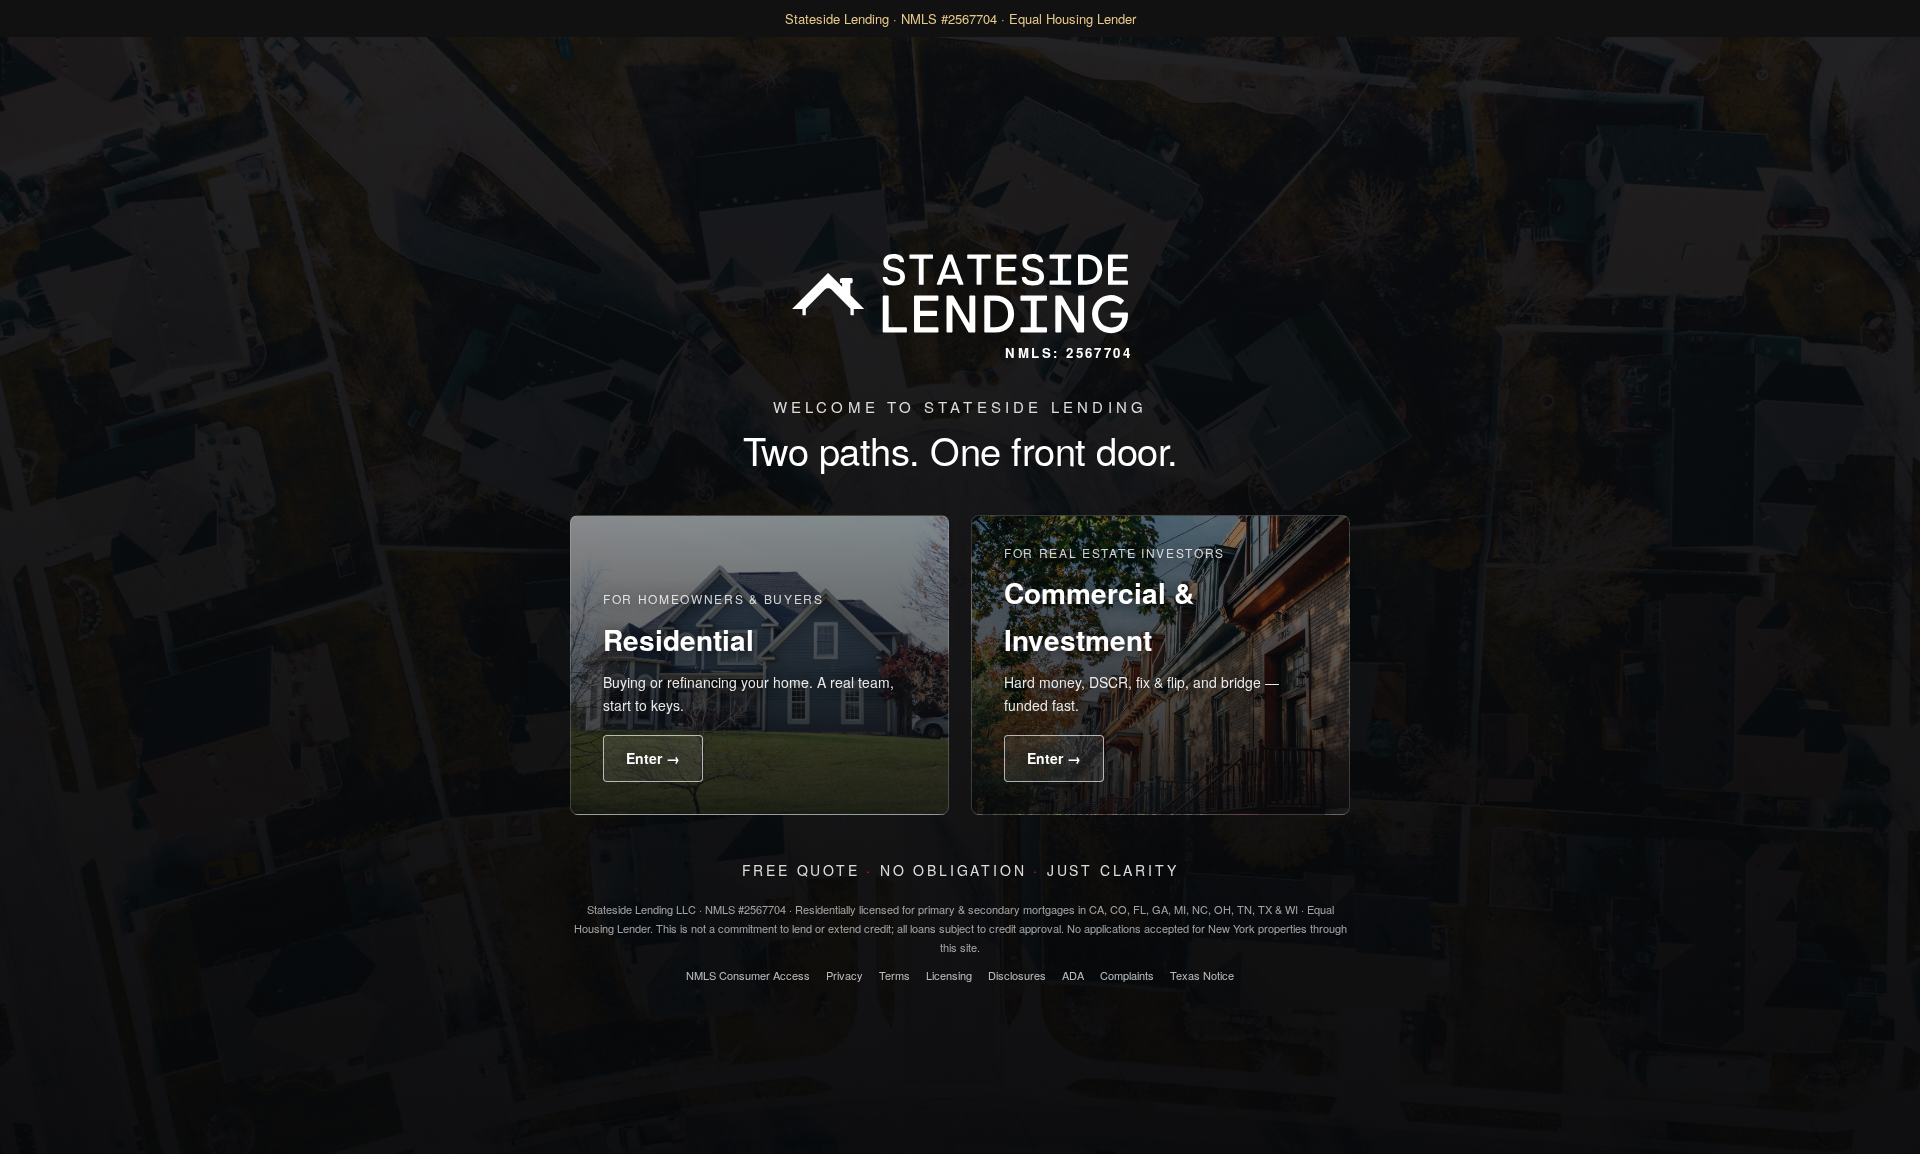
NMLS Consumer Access (748, 975)
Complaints (1127, 975)
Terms (894, 975)
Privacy (844, 975)
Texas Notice (1202, 975)
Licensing (949, 975)
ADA (1073, 975)
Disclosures (1017, 975)
